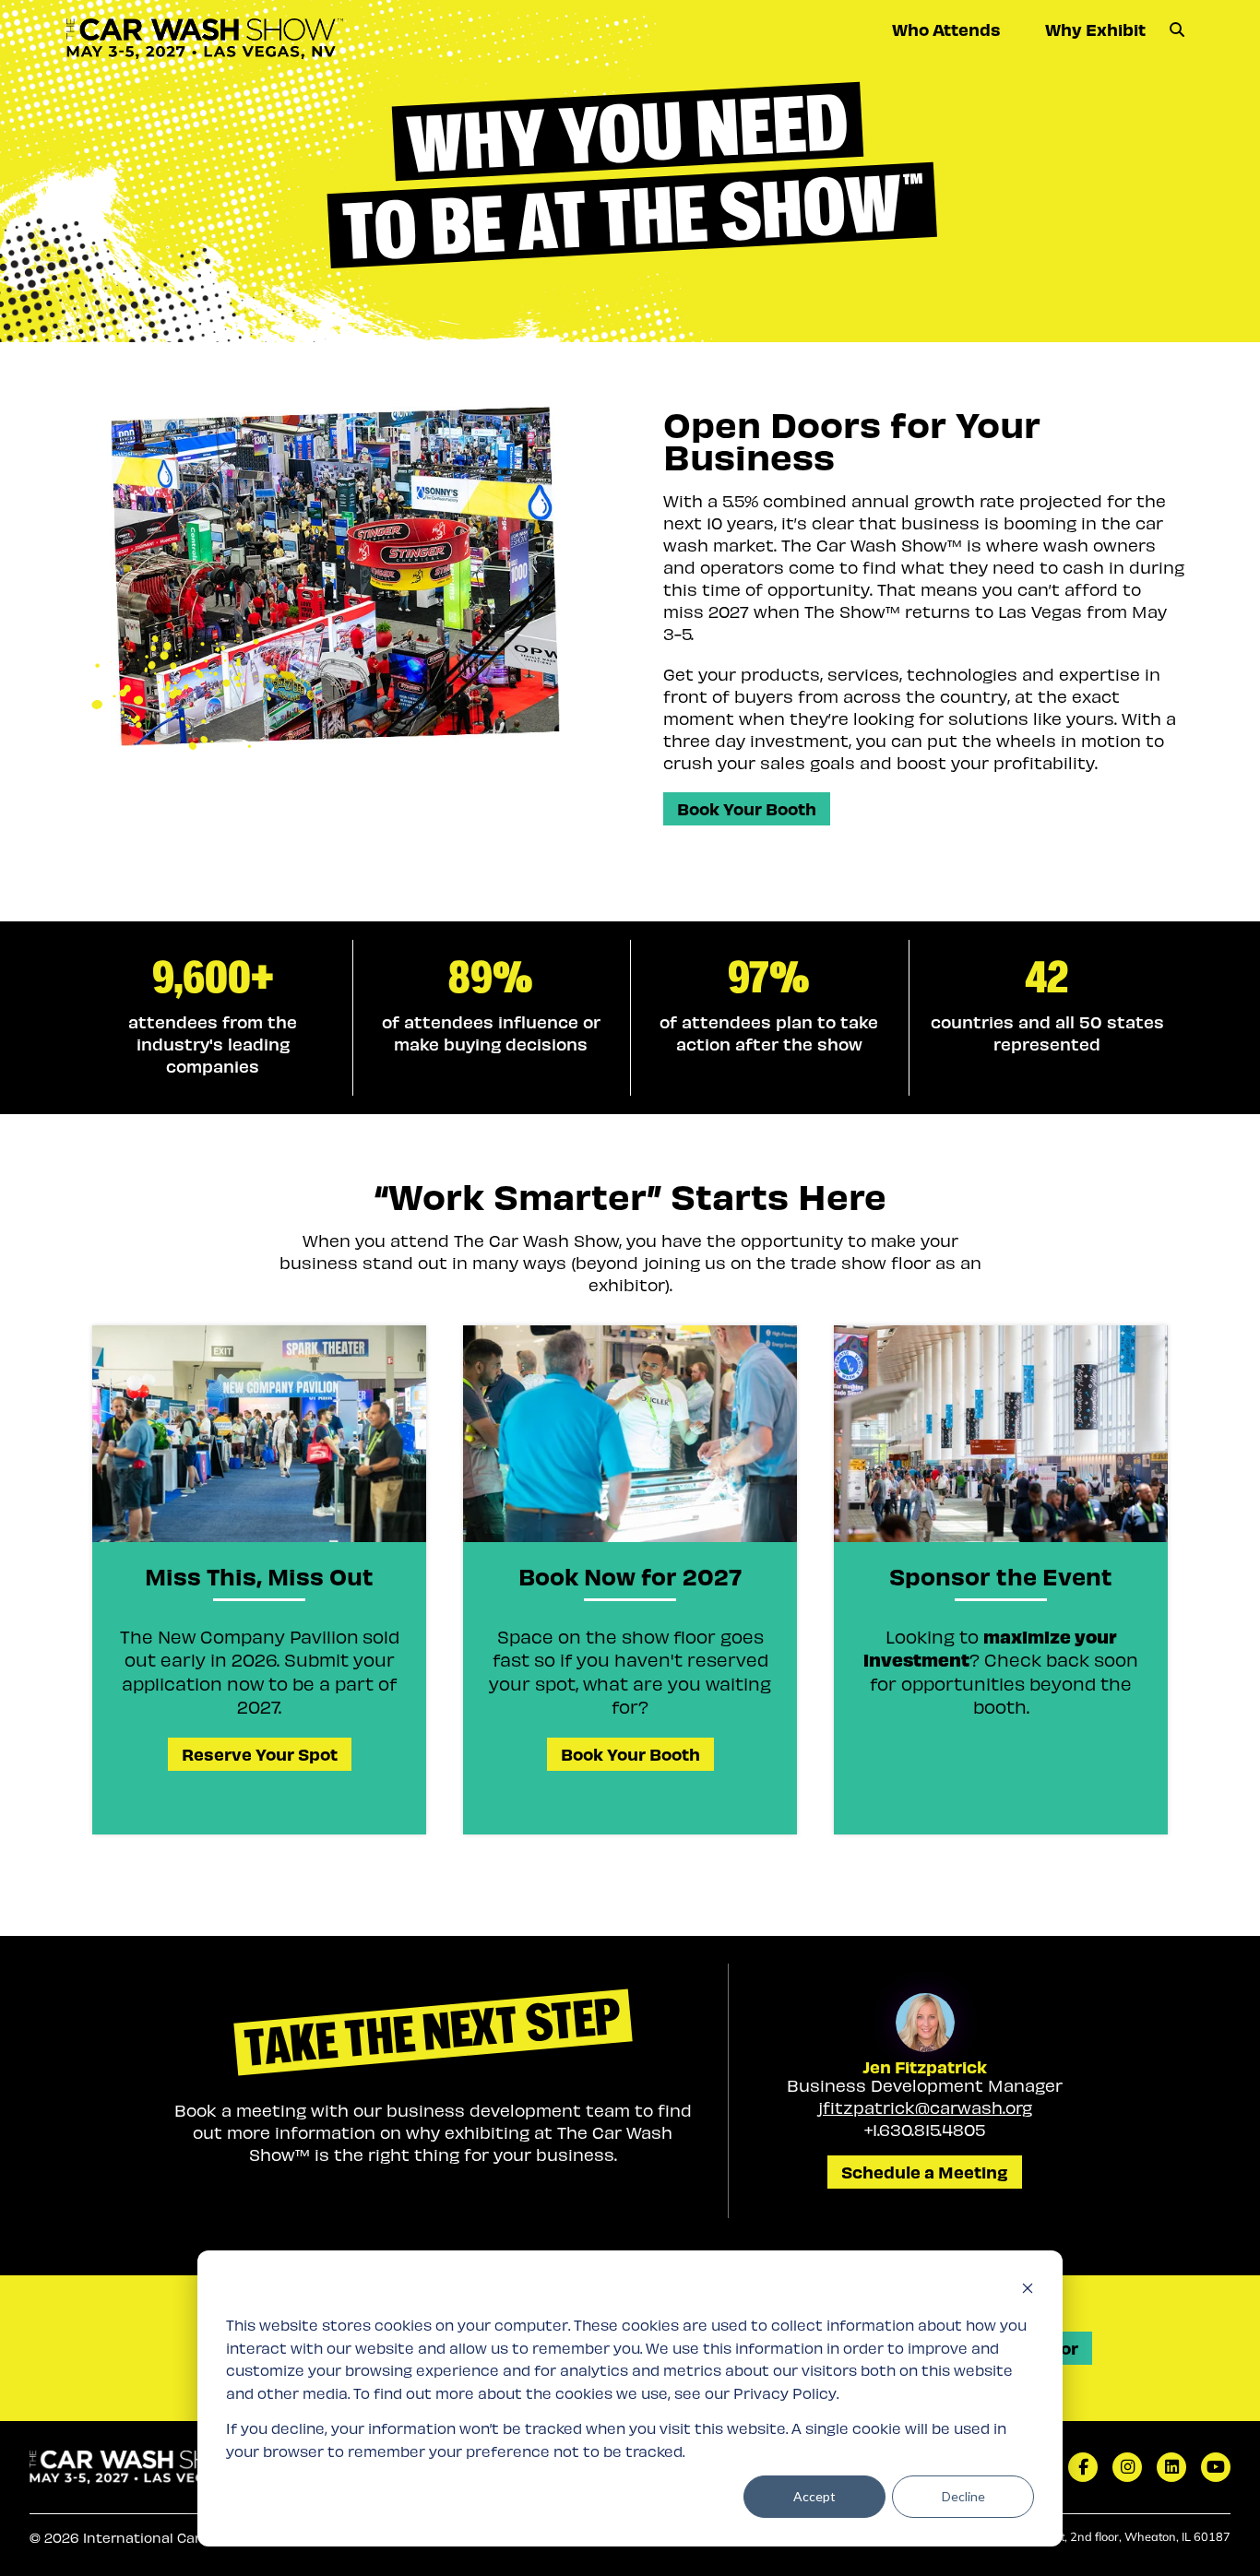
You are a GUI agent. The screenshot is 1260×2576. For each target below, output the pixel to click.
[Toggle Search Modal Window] (1177, 30)
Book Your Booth (747, 808)
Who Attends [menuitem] (946, 29)
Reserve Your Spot (260, 1754)
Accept (814, 2496)
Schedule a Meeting (925, 2172)
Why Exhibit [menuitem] (1095, 29)
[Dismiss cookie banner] (1028, 2291)
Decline (963, 2496)
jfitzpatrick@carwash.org (925, 2107)
